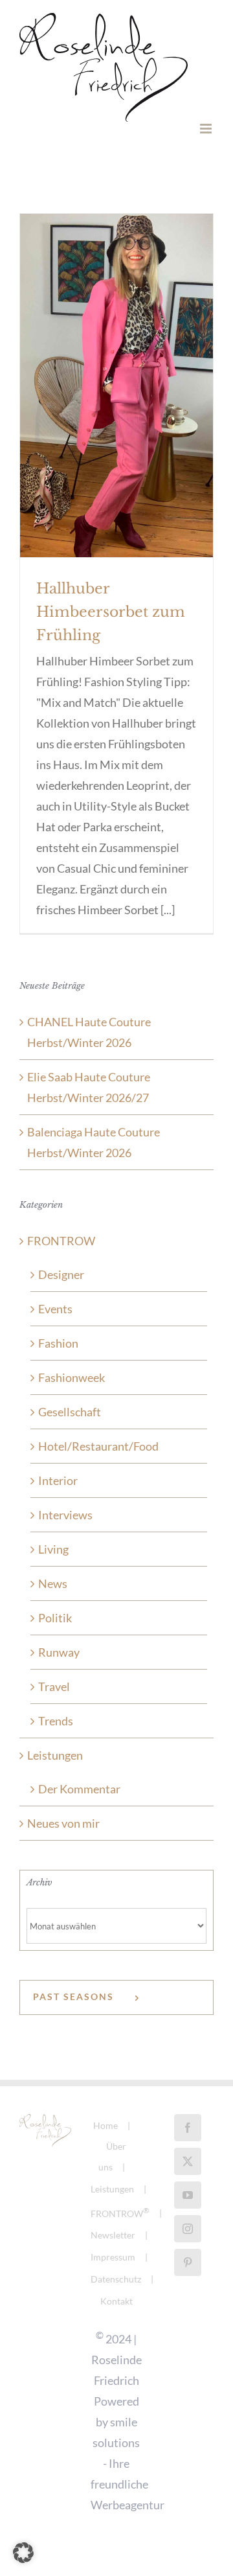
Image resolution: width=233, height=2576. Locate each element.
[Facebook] (188, 2128)
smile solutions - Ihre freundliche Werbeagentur (128, 2463)
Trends (56, 1721)
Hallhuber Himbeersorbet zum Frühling (111, 612)
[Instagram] (188, 2229)
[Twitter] (188, 2161)
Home (105, 2125)
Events (55, 1309)
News (53, 1583)
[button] (23, 2553)
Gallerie (116, 363)
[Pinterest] (188, 2262)
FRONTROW (61, 1241)
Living (53, 1549)
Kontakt (116, 2301)
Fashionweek (72, 1377)
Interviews (65, 1515)
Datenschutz (116, 2279)
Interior (58, 1480)
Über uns (113, 2156)
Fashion (58, 1343)
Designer (61, 1274)
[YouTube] (188, 2195)
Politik (55, 1618)
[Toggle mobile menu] (207, 129)
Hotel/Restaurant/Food (98, 1446)
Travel (54, 1686)
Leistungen (55, 1755)
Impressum (113, 2257)
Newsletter (113, 2235)
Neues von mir (63, 1823)
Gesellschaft (70, 1412)
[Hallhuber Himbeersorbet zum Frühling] (116, 385)
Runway (59, 1652)
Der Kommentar (79, 1789)
